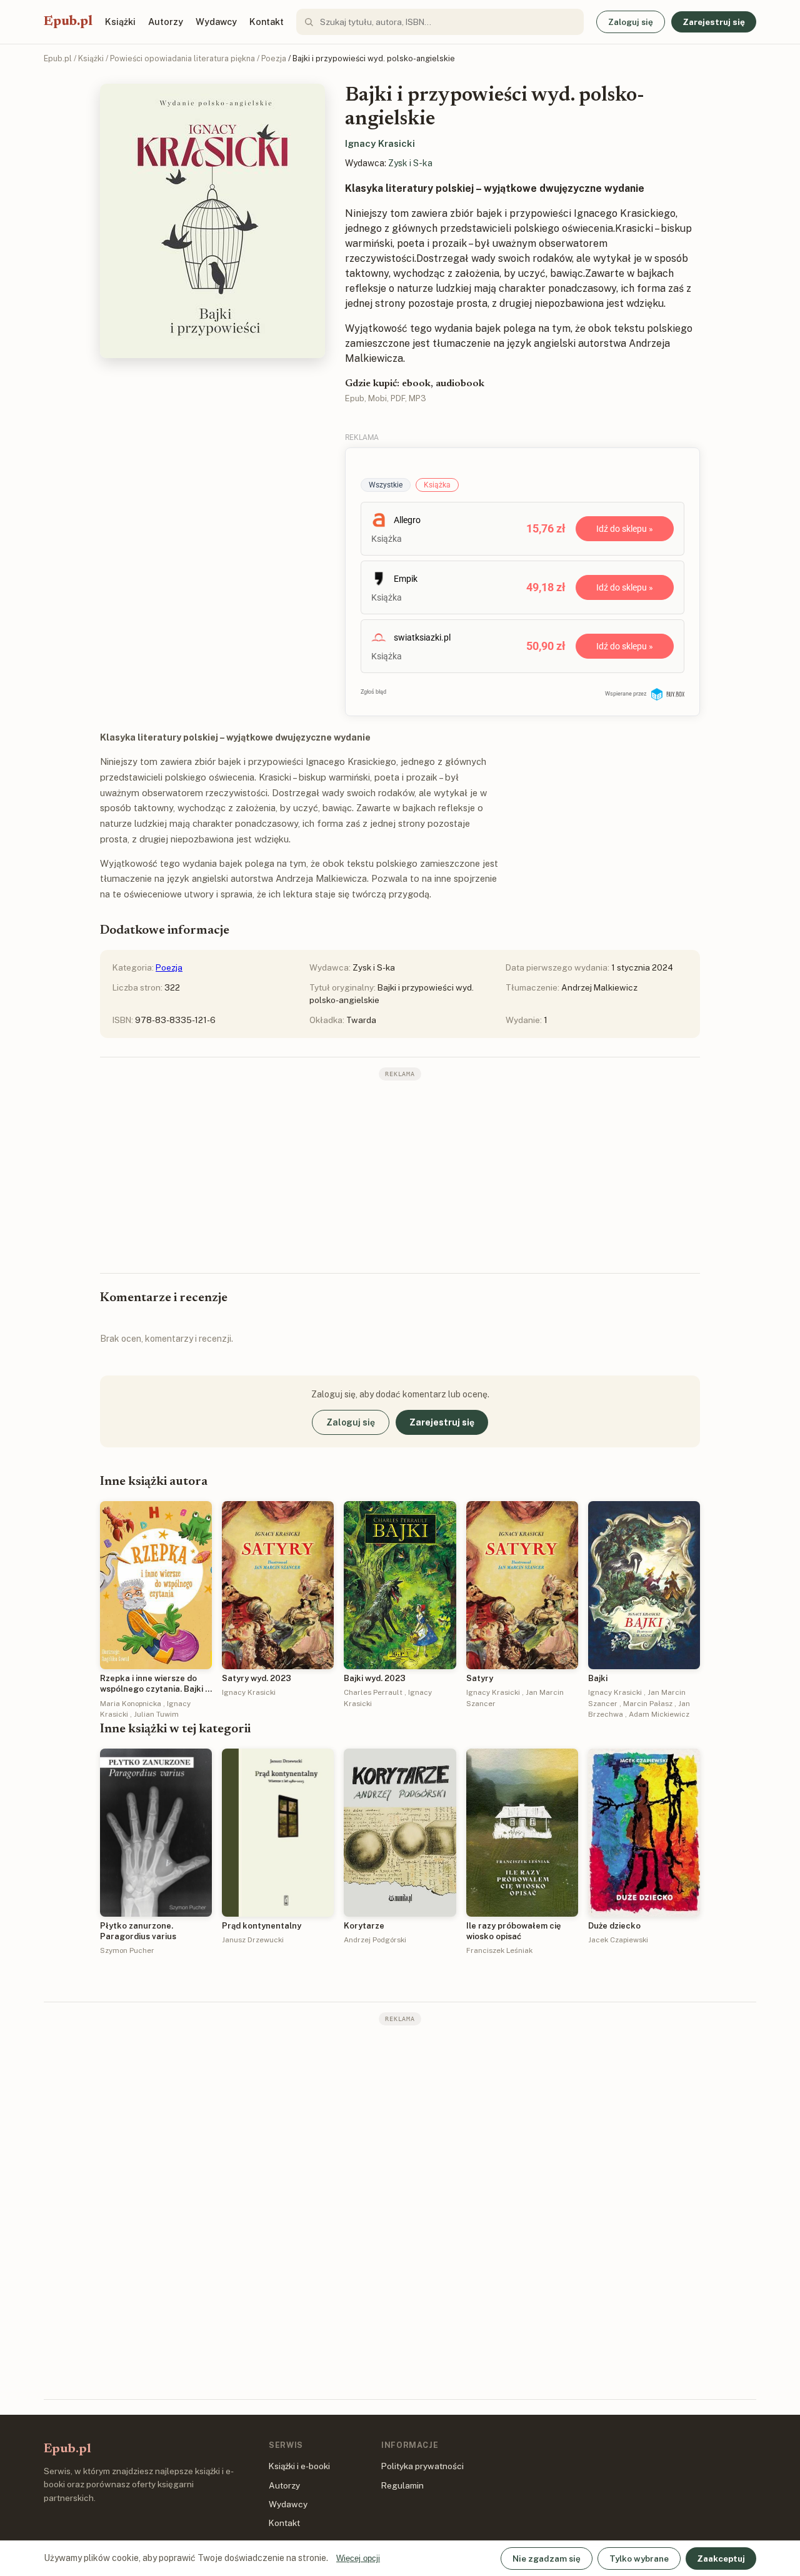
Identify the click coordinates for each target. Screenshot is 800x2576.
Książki (120, 22)
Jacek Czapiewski (618, 1940)
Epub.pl (68, 22)
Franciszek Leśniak (499, 1950)
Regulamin (402, 2485)
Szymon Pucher (127, 1950)
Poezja (274, 58)
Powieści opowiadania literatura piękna (182, 58)
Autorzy (166, 22)
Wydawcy (216, 22)
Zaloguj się (631, 22)
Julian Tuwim (156, 1714)
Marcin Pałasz (648, 1704)
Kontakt (267, 22)
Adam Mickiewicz (659, 1714)
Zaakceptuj (721, 2559)
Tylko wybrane (639, 2559)
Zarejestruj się (714, 22)
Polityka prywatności (422, 2466)
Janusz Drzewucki (253, 1940)
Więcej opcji (358, 2558)
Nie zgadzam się (547, 2559)
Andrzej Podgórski (375, 1940)
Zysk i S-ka (410, 163)
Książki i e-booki (299, 2466)
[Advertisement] (400, 1176)
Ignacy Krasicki (380, 143)
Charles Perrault (373, 1692)
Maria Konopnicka (131, 1704)
